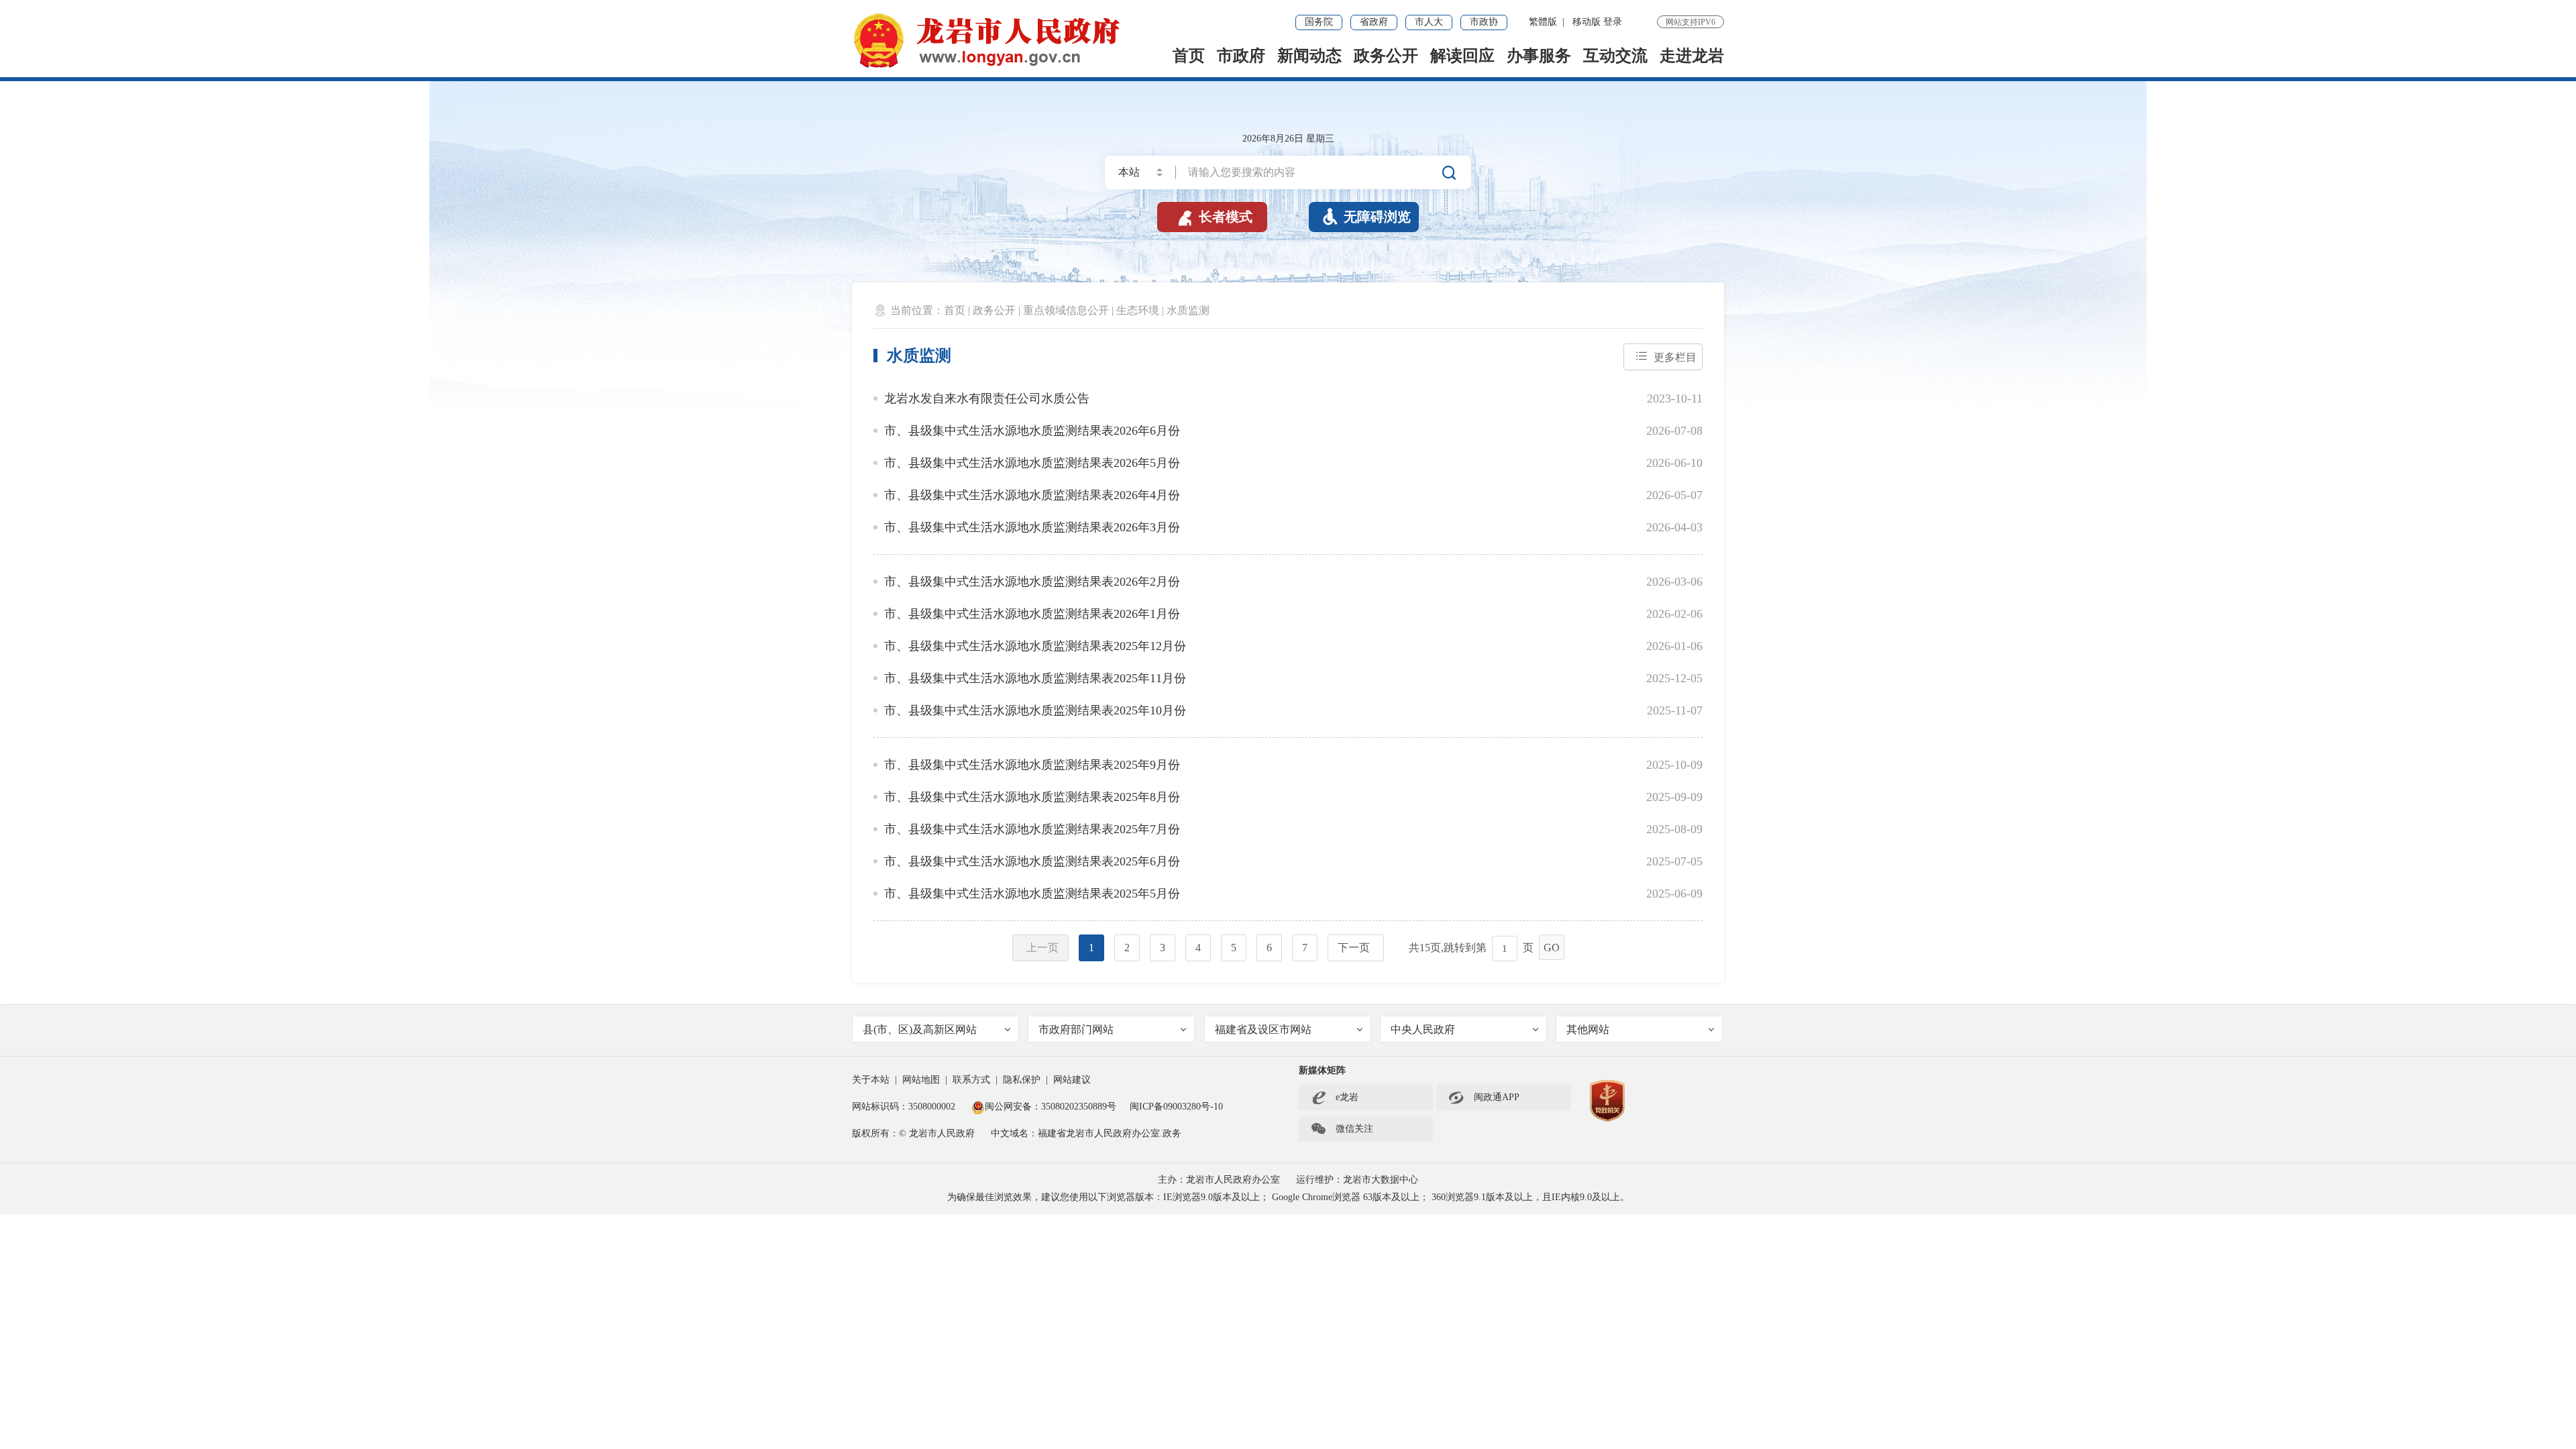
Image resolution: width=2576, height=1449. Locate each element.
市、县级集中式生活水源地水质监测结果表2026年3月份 (1032, 527)
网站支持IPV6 (1690, 22)
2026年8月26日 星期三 (1288, 139)
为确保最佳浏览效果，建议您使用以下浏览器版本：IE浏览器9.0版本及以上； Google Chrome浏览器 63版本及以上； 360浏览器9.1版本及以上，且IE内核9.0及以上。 (1288, 1197)
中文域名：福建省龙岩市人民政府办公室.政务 (1086, 1133)
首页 (1189, 56)
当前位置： (917, 310)
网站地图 (921, 1080)
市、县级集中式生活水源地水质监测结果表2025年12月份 (1035, 646)
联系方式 (971, 1080)
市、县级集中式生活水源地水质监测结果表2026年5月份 (1032, 463)
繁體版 (1543, 22)
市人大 (1429, 22)
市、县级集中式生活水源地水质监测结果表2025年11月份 (1035, 678)
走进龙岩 (1692, 56)
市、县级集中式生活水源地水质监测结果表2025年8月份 (1032, 797)
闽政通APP (1484, 1097)
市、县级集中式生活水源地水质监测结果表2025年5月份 (1032, 894)
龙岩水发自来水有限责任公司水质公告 (987, 398)
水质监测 (1188, 310)
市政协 (1484, 22)
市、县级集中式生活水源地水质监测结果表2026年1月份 (1032, 614)
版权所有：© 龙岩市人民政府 (913, 1133)
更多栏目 (1675, 357)
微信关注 (1342, 1129)
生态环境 (1138, 310)
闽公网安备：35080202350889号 (1051, 1107)
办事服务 (1539, 56)
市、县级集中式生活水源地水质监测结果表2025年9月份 (1032, 765)
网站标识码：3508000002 (905, 1107)
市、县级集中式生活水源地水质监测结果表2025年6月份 (1032, 861)
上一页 (1042, 948)
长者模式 (1214, 217)
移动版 (1587, 22)
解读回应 (1462, 56)
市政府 (1241, 56)
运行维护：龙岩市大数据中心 (1357, 1180)
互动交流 (1615, 56)
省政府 (1374, 22)
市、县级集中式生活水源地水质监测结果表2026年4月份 (1032, 495)
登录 (1613, 22)
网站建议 (1072, 1080)
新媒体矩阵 (1322, 1070)
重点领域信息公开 (1066, 310)
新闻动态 (1309, 56)
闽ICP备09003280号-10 (1176, 1107)
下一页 (1354, 948)
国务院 (1319, 22)
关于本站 (871, 1080)
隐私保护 (1022, 1080)
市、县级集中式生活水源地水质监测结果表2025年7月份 (1032, 829)
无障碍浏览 (1366, 217)
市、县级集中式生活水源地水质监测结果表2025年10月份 (1035, 710)
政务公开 (1386, 56)
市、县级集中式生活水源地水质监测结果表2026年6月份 (1032, 431)
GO (1552, 948)
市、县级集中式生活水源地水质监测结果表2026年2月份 (1032, 582)
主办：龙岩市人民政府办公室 (1219, 1180)
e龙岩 (1347, 1097)
